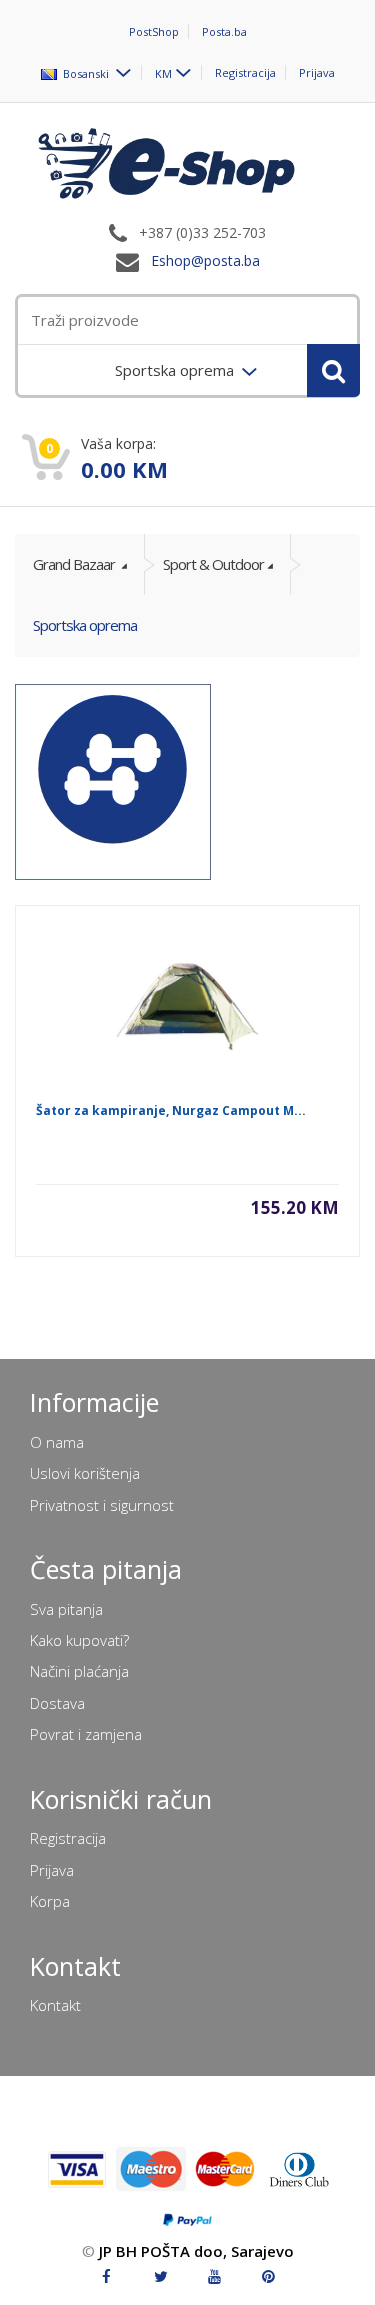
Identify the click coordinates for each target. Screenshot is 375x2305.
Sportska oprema (85, 625)
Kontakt (55, 2005)
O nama (57, 1442)
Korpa (50, 1901)
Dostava (57, 1703)
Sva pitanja (66, 1609)
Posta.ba (224, 31)
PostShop (154, 31)
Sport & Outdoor (213, 564)
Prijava (317, 72)
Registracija (245, 72)
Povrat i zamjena (86, 1734)
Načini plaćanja (79, 1671)
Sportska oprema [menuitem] (176, 370)
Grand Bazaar (75, 564)
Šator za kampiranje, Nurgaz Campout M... (171, 1110)
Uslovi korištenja (85, 1473)
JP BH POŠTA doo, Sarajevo (196, 2251)
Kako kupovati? (79, 1640)
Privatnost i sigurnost (102, 1505)
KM (163, 72)
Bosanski (84, 72)
